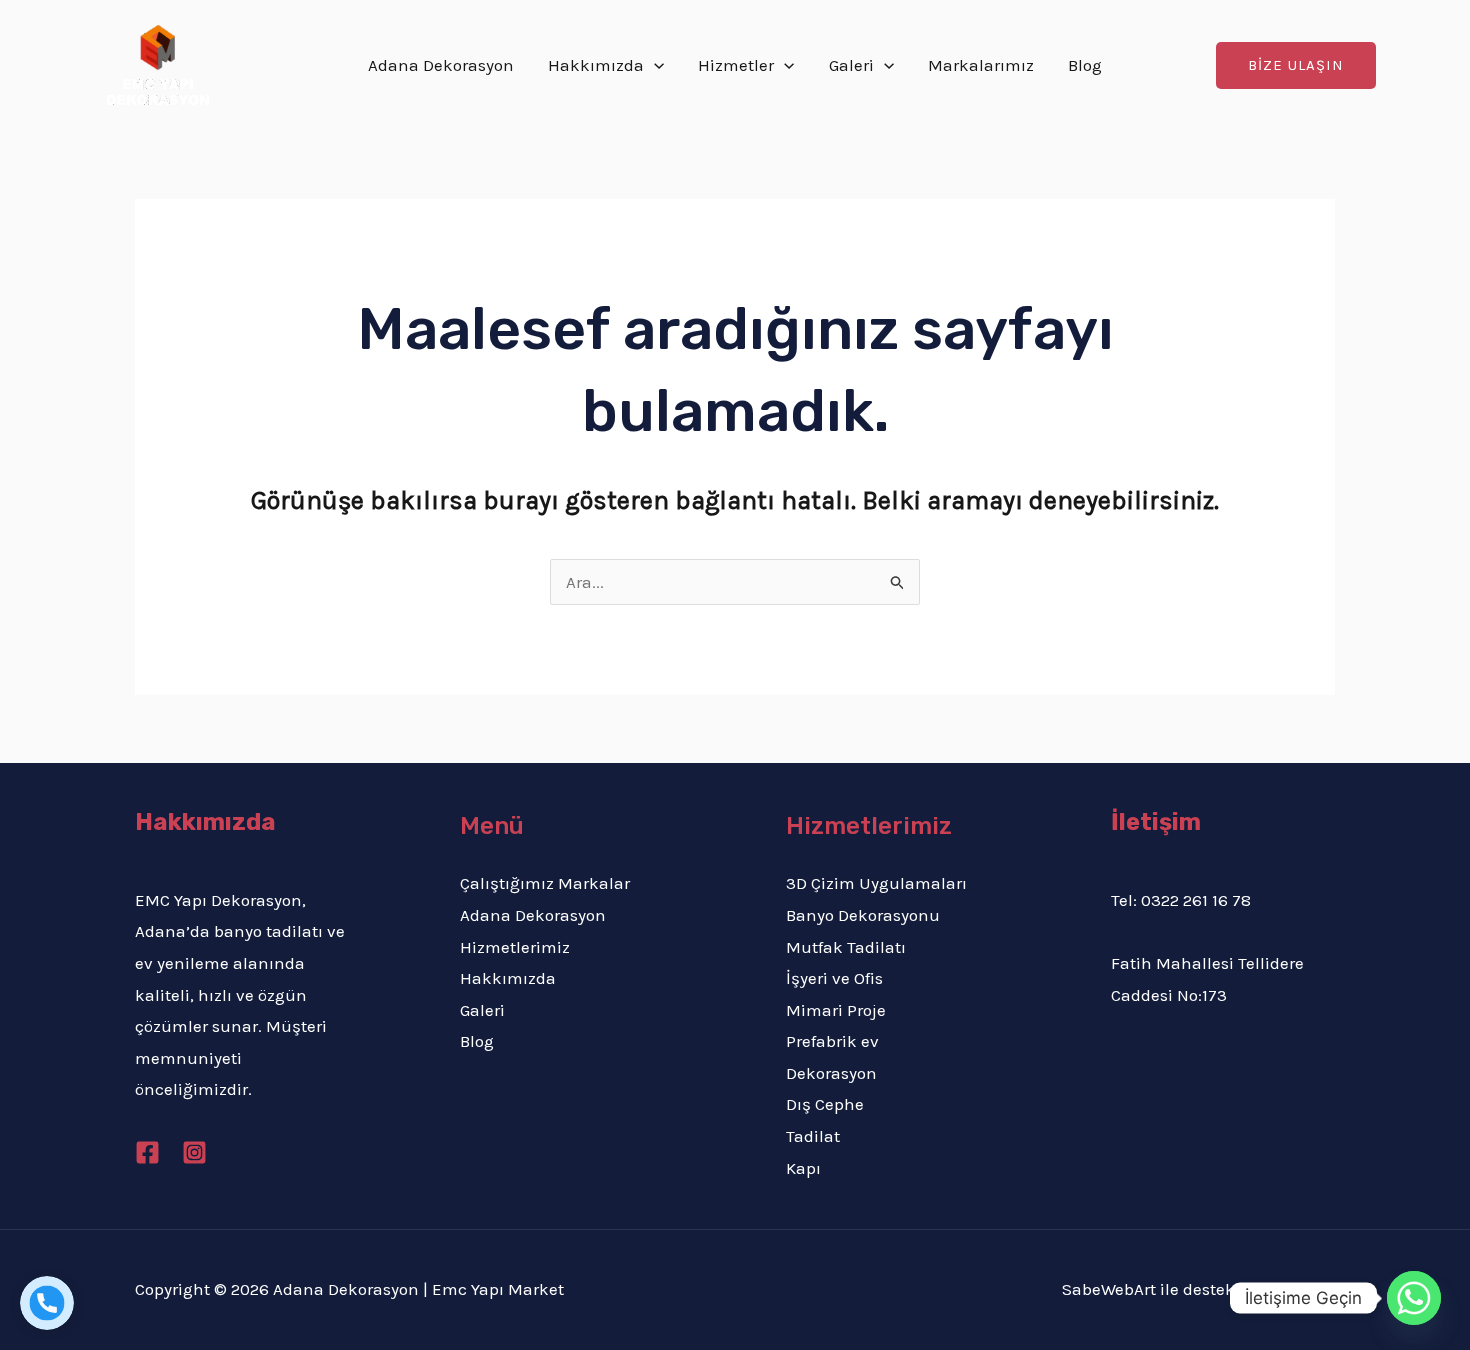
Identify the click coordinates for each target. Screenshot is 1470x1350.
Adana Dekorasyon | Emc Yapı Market (420, 1289)
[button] (1296, 65)
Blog (1085, 65)
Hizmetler (736, 65)
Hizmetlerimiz (515, 947)
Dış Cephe (825, 1104)
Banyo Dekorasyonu (863, 915)
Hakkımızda (596, 65)
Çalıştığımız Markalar (545, 883)
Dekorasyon (831, 1073)
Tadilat (813, 1136)
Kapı (803, 1168)
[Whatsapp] (1414, 1298)
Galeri (851, 65)
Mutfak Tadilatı (846, 947)
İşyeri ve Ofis (834, 978)
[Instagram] (194, 1152)
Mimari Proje (836, 1010)
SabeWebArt (1109, 1289)
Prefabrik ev (832, 1041)
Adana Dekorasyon (441, 65)
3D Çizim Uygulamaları (876, 883)
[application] (654, 65)
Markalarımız (981, 65)
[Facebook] (147, 1152)
